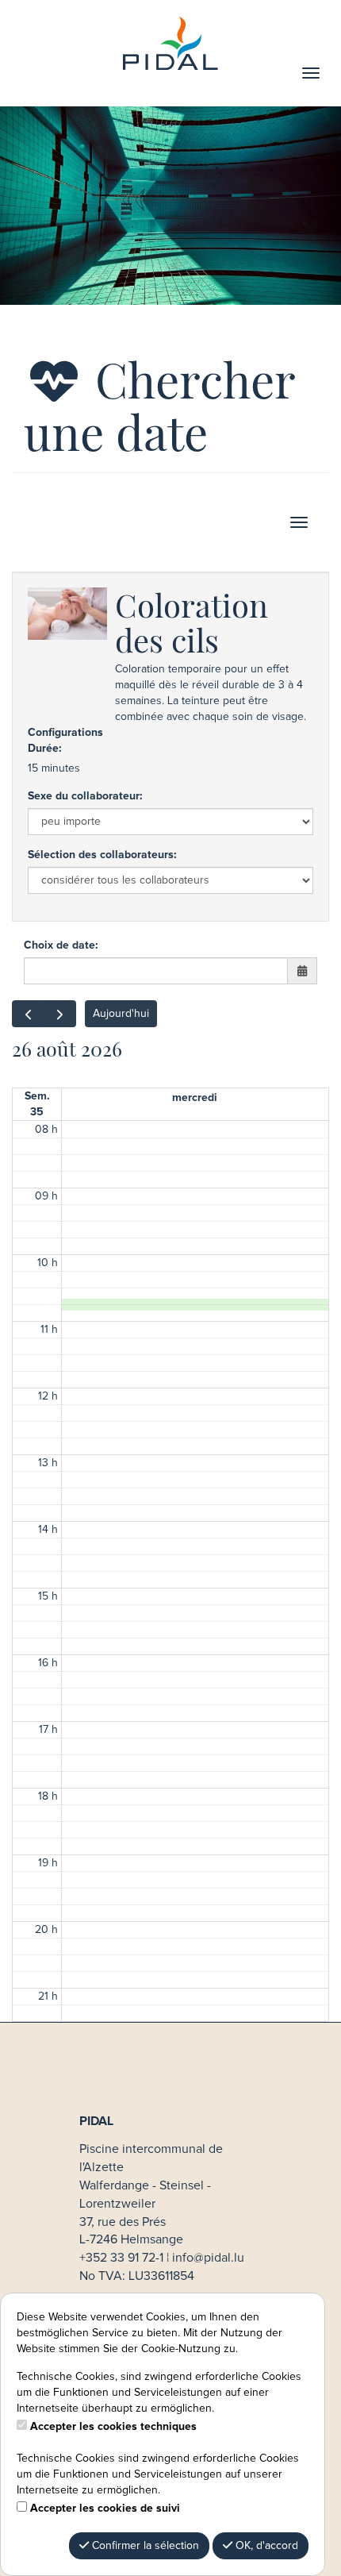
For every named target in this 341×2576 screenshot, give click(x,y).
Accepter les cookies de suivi (105, 2509)
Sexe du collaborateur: (85, 796)
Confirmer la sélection (144, 2546)
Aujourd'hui (121, 1014)
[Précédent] (28, 1014)
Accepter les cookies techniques (113, 2427)
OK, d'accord (265, 2546)
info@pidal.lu (208, 2258)
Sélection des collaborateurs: (102, 855)
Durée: (44, 749)
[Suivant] (60, 1014)
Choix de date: (61, 945)
